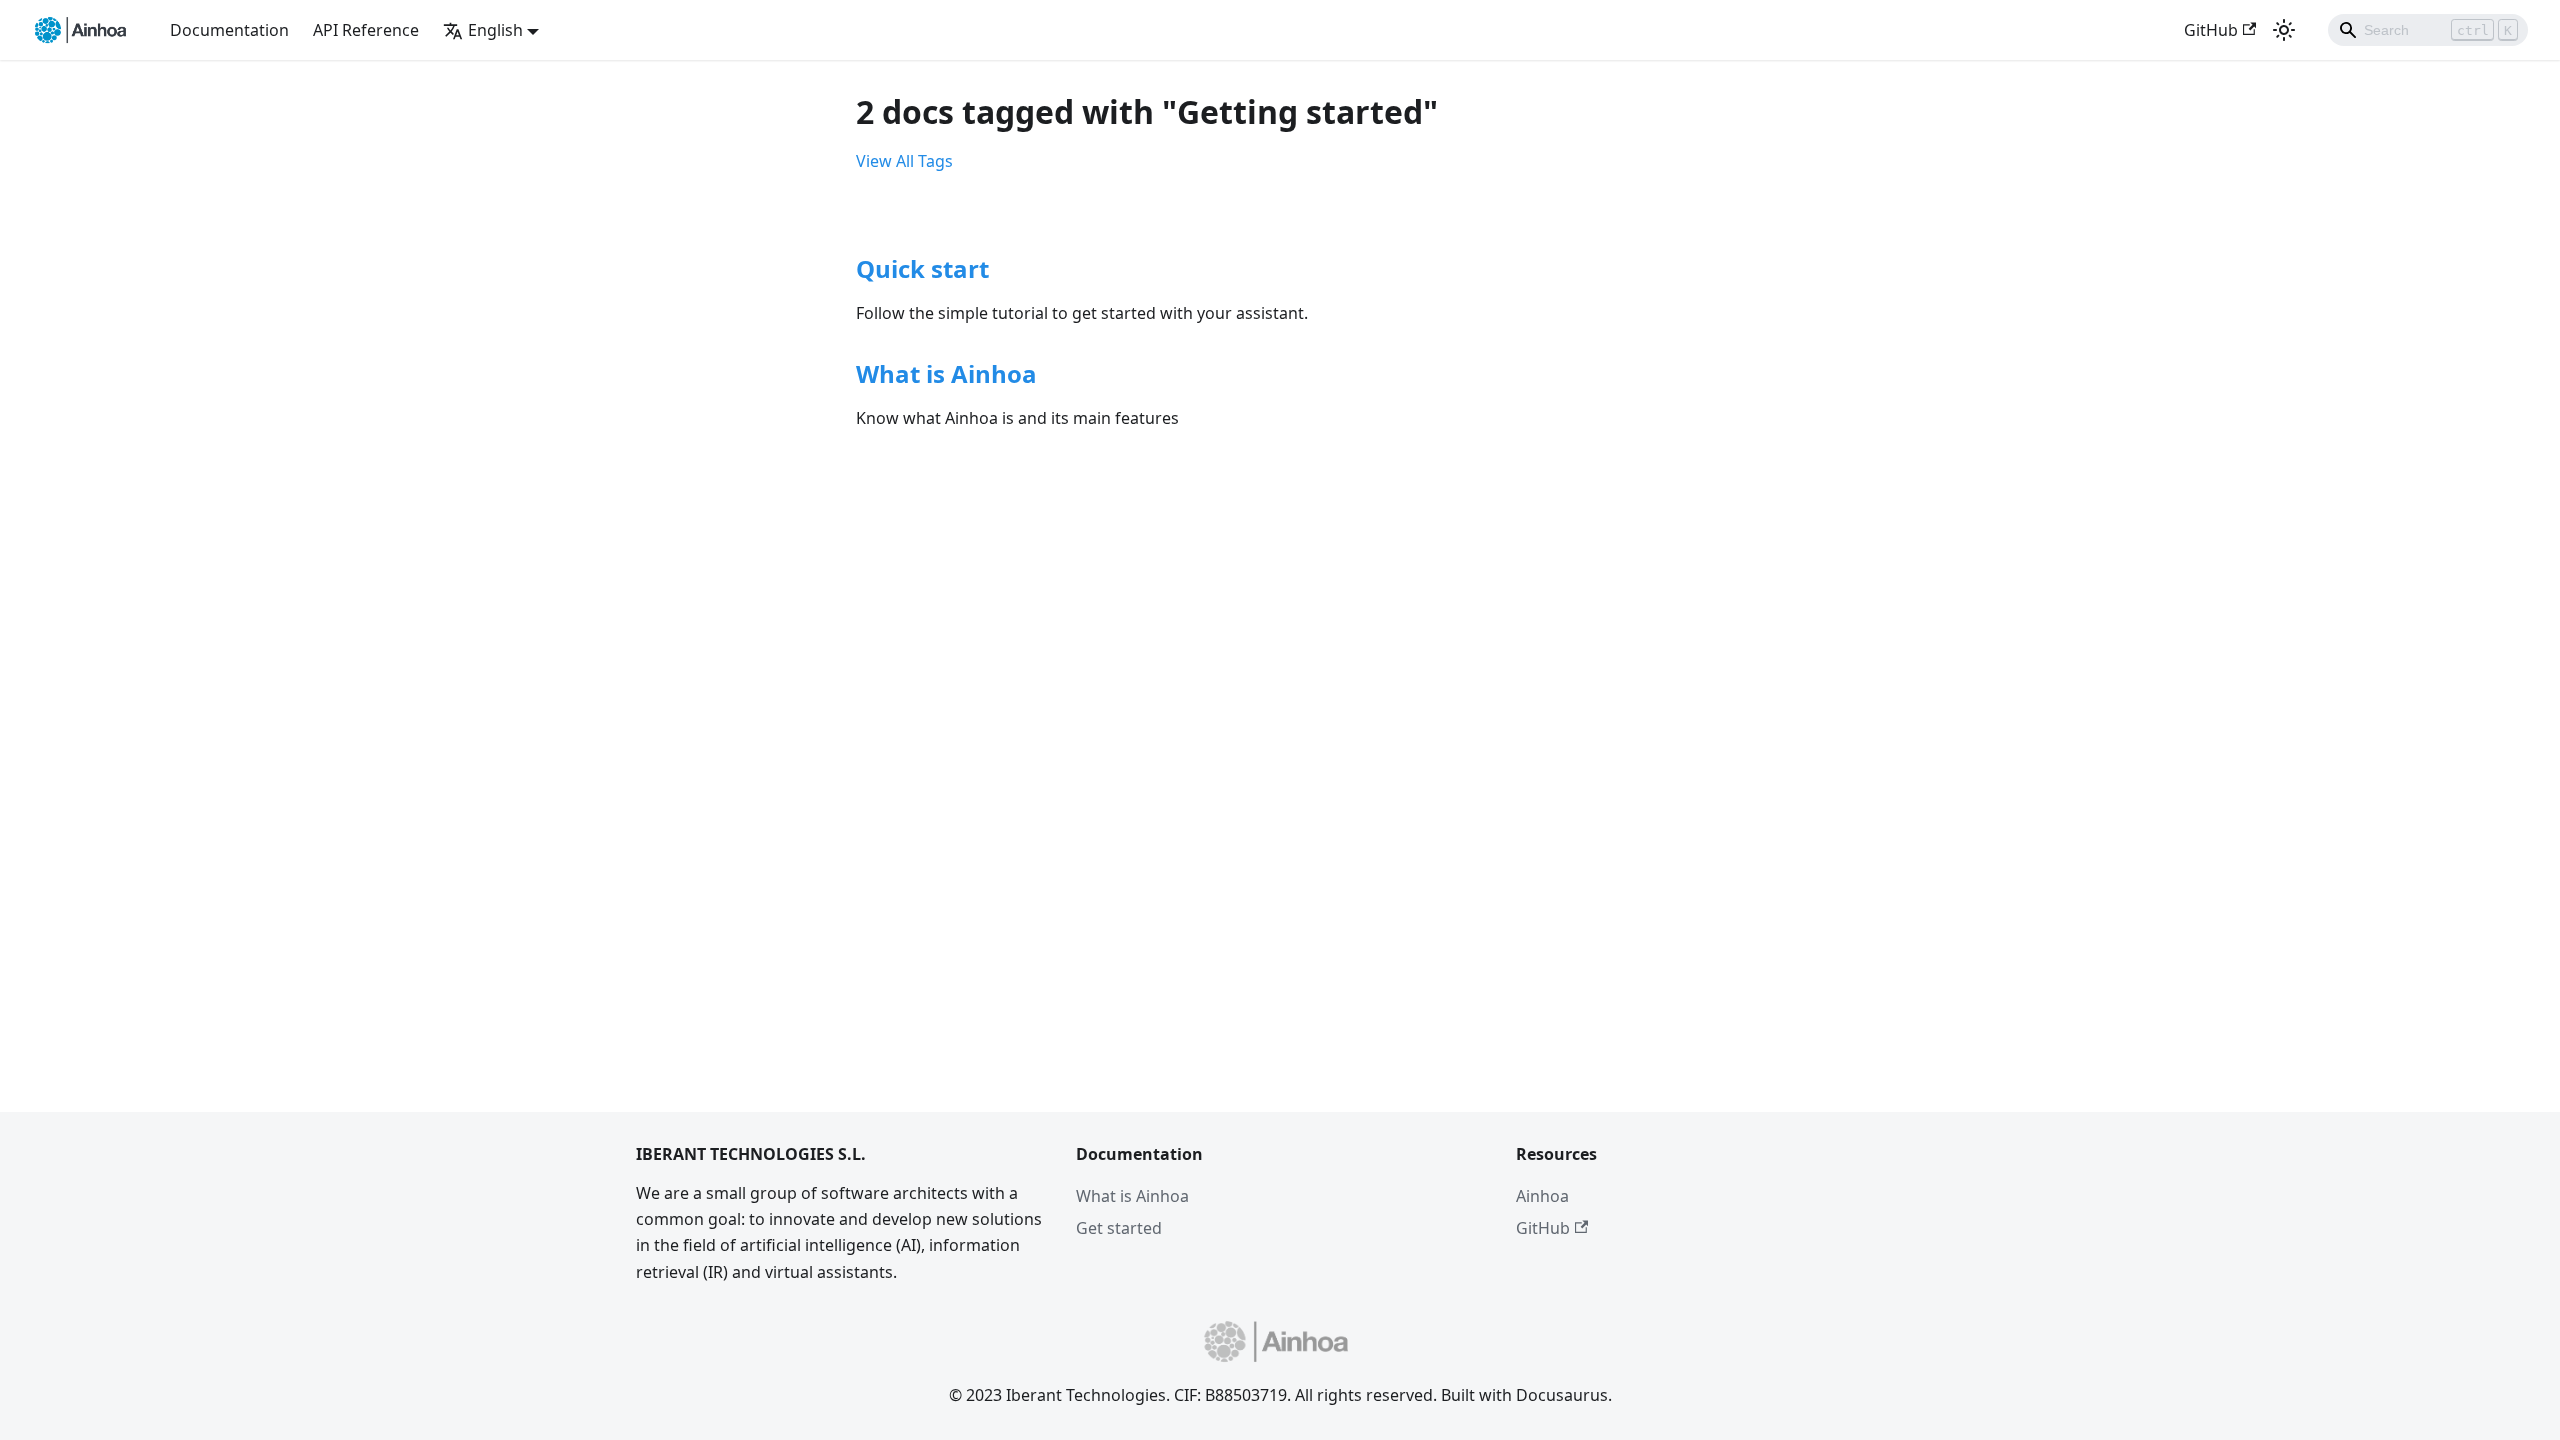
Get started (1119, 1228)
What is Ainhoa (1132, 1196)
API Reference (366, 30)
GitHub (2211, 30)
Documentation (229, 30)
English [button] (495, 30)
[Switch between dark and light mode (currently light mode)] (2284, 30)
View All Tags (904, 161)
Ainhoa (1542, 1196)
